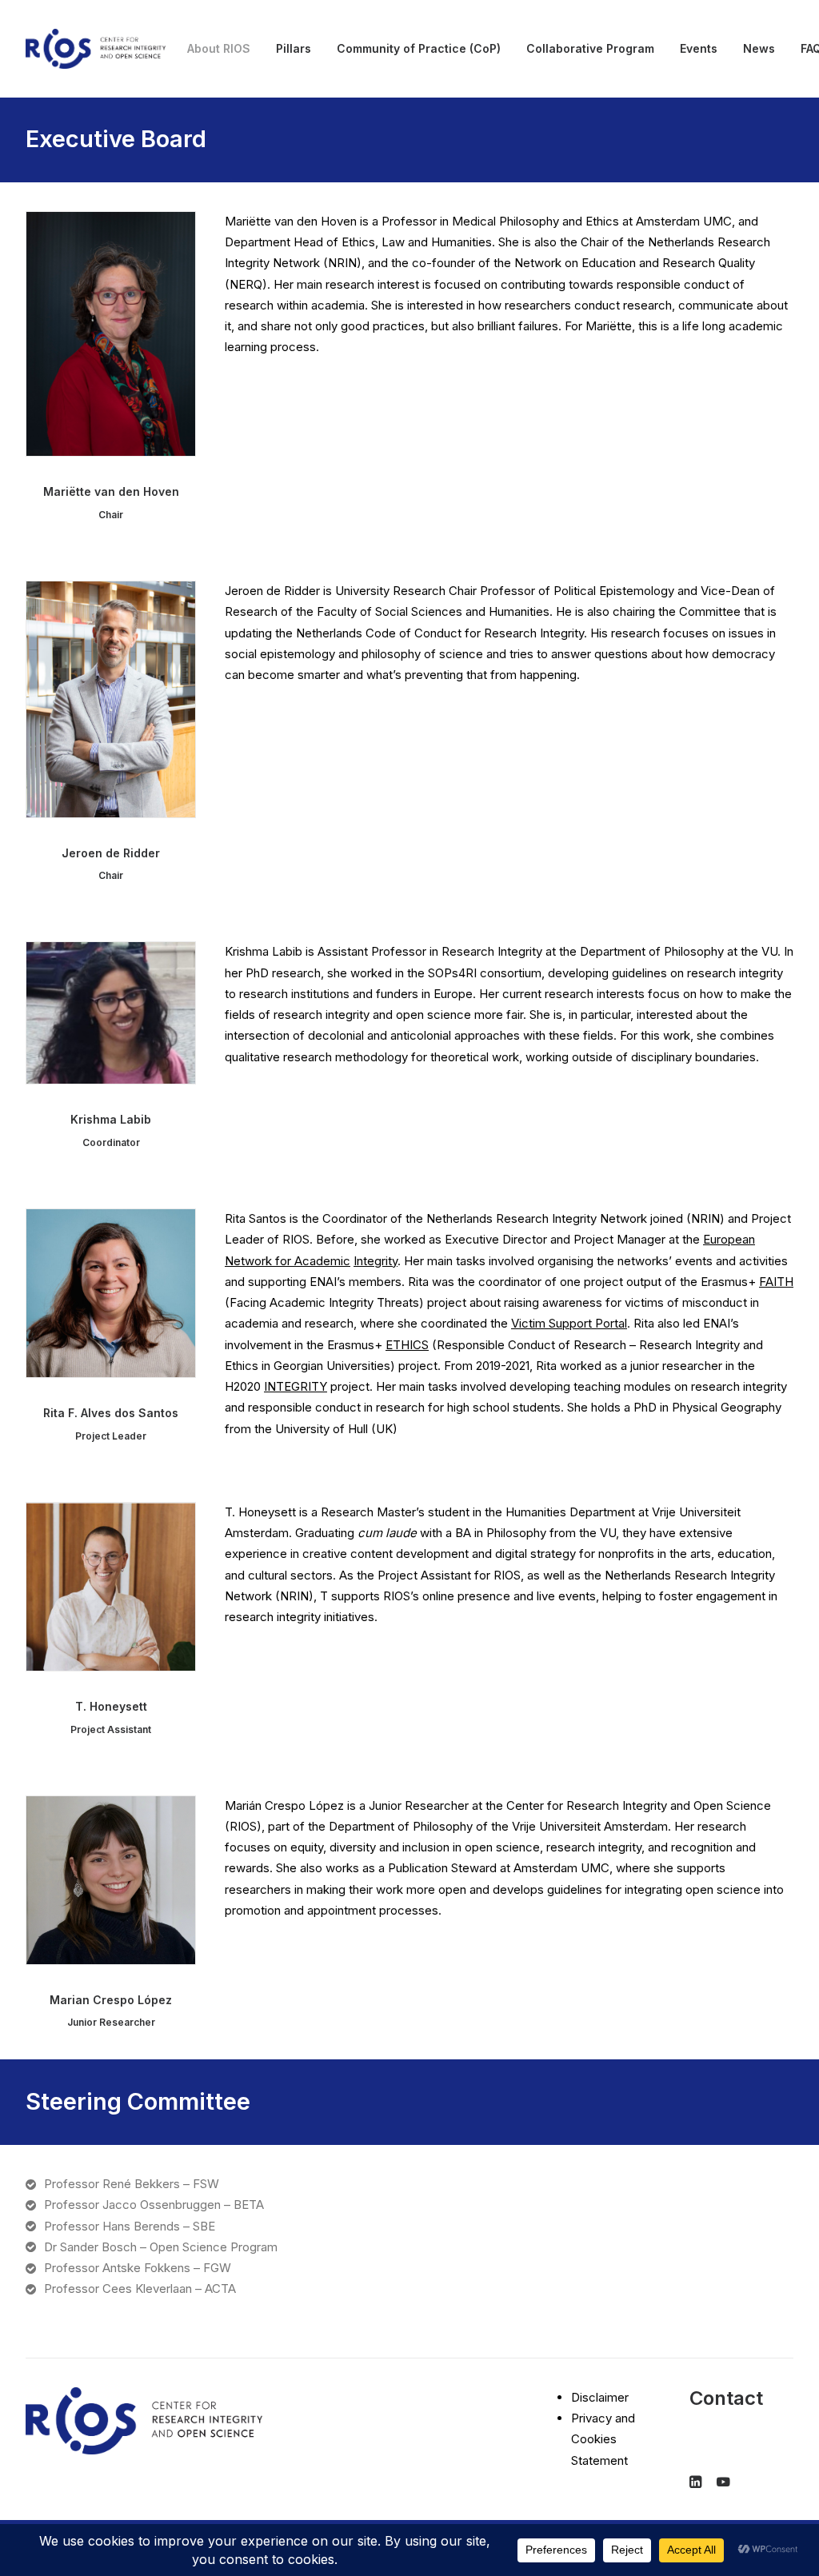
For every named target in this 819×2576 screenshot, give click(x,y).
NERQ (246, 284)
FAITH (776, 1282)
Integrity (376, 1261)
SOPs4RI (452, 973)
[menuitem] (219, 49)
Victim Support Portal (569, 1323)
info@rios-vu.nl (731, 2435)
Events (699, 48)
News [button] (759, 48)
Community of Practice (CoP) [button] (419, 48)
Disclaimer (600, 2397)
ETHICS (407, 1345)
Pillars (294, 48)
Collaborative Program (590, 48)
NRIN (342, 263)
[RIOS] (96, 49)
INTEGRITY (296, 1386)
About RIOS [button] (219, 48)
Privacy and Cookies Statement (603, 2439)
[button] (111, 334)
